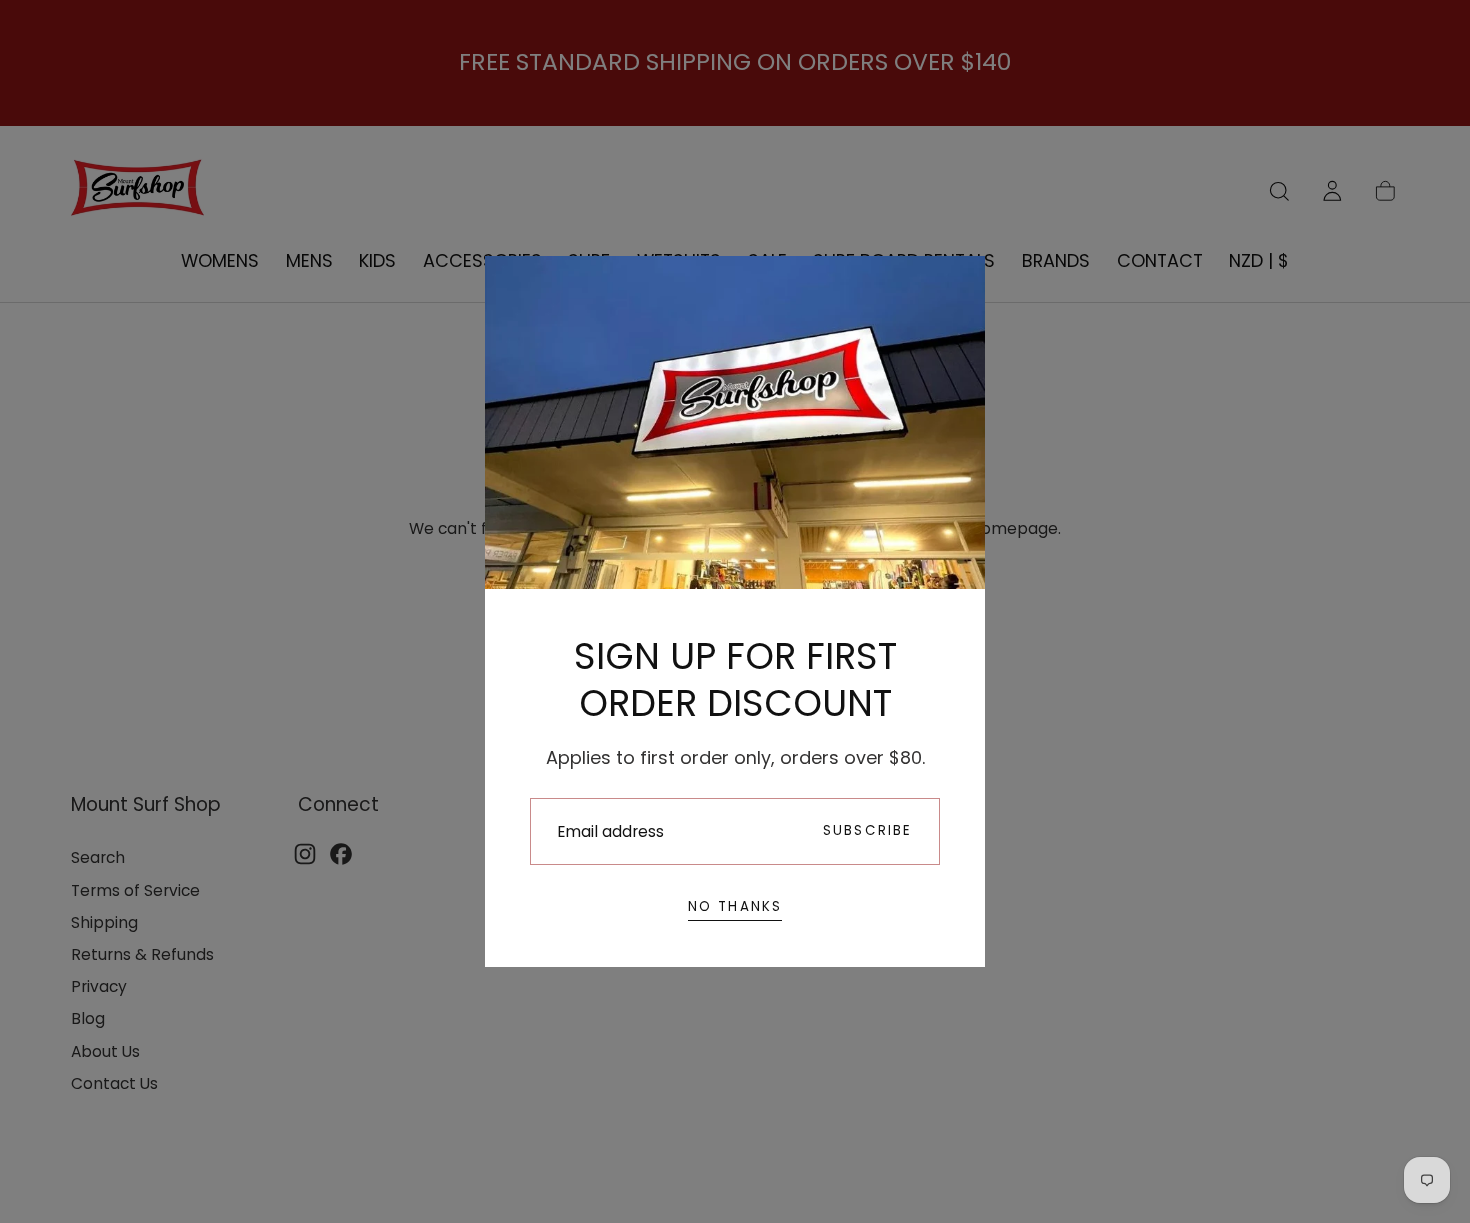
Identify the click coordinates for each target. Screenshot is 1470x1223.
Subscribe (868, 830)
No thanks (735, 906)
